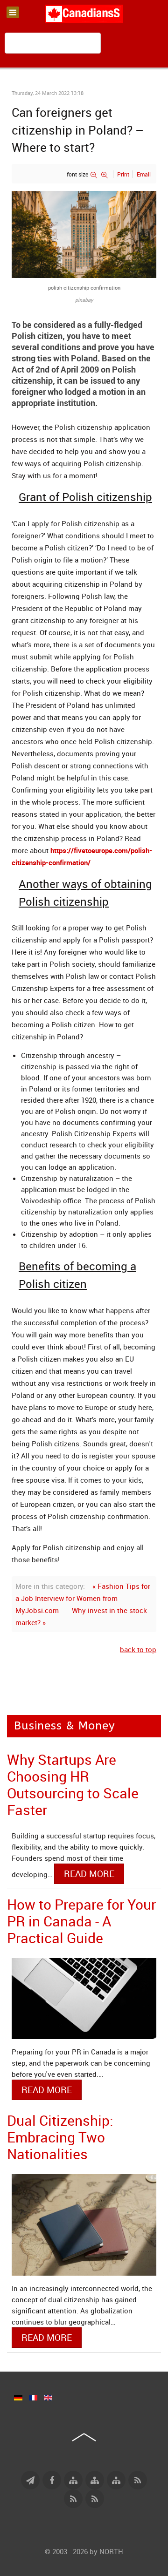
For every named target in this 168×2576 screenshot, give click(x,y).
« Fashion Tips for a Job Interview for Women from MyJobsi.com (83, 1598)
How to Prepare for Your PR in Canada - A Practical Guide (81, 1921)
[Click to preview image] (84, 234)
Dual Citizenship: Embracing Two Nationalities (60, 2137)
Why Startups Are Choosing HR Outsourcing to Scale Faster (73, 1785)
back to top (138, 1649)
